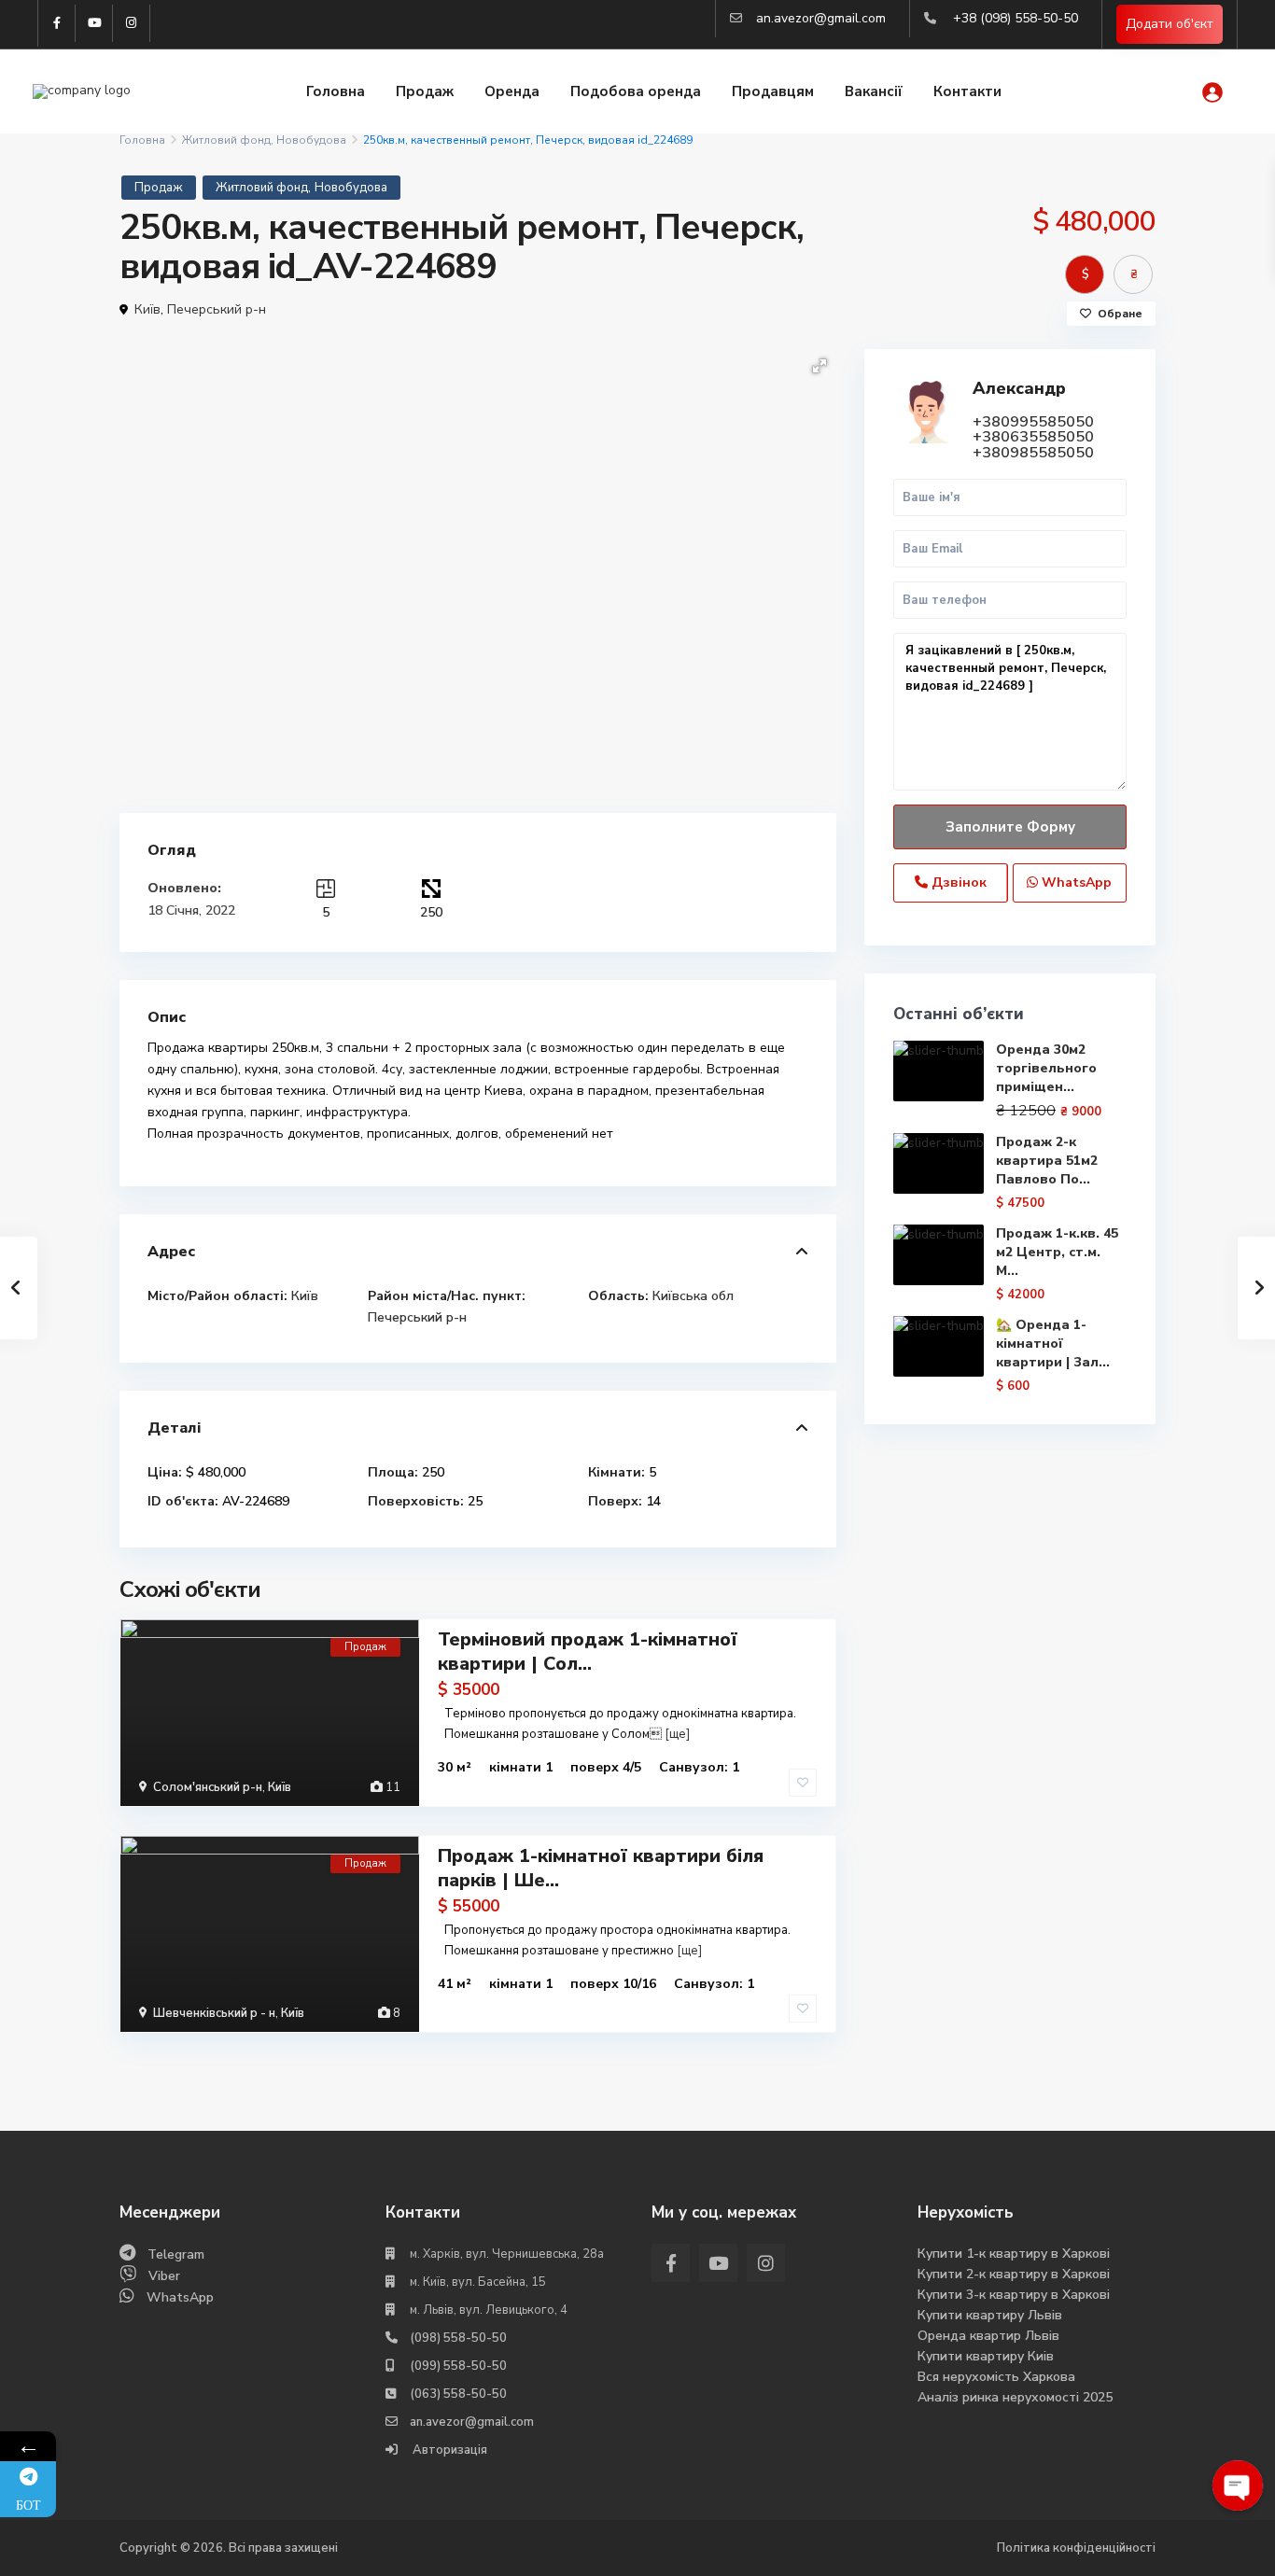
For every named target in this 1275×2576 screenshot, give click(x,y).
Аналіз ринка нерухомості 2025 (1015, 2397)
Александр (1019, 388)
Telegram (176, 2254)
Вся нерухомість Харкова (996, 2377)
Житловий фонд (226, 140)
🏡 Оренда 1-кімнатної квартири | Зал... (1053, 1344)
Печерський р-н (217, 309)
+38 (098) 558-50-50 (1016, 18)
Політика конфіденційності (1076, 2548)
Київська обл (693, 1296)
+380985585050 (1033, 453)
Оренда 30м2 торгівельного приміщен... (1046, 1068)
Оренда (512, 91)
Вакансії (874, 91)
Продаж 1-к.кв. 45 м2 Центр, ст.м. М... (1057, 1252)
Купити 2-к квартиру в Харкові (1014, 2274)
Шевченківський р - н (214, 2013)
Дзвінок (957, 882)
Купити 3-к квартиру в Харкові (1014, 2295)
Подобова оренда (636, 91)
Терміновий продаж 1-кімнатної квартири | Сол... (588, 1652)
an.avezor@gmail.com (821, 18)
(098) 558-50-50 (458, 2338)
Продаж (425, 91)
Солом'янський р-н (208, 1787)
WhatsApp (1075, 882)
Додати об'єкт (1170, 24)
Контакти (967, 91)
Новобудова (311, 140)
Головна (336, 91)
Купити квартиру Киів (986, 2356)
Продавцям (773, 91)
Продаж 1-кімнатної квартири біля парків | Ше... (601, 1868)
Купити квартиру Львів (990, 2315)
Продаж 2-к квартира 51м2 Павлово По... (1047, 1161)
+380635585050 (1033, 437)
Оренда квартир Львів (988, 2336)
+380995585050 (1033, 422)
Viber (164, 2276)
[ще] (677, 1734)
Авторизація (448, 2450)
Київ (147, 309)
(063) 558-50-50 (458, 2394)
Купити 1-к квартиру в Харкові (1014, 2254)
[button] (820, 366)
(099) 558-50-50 (458, 2366)
